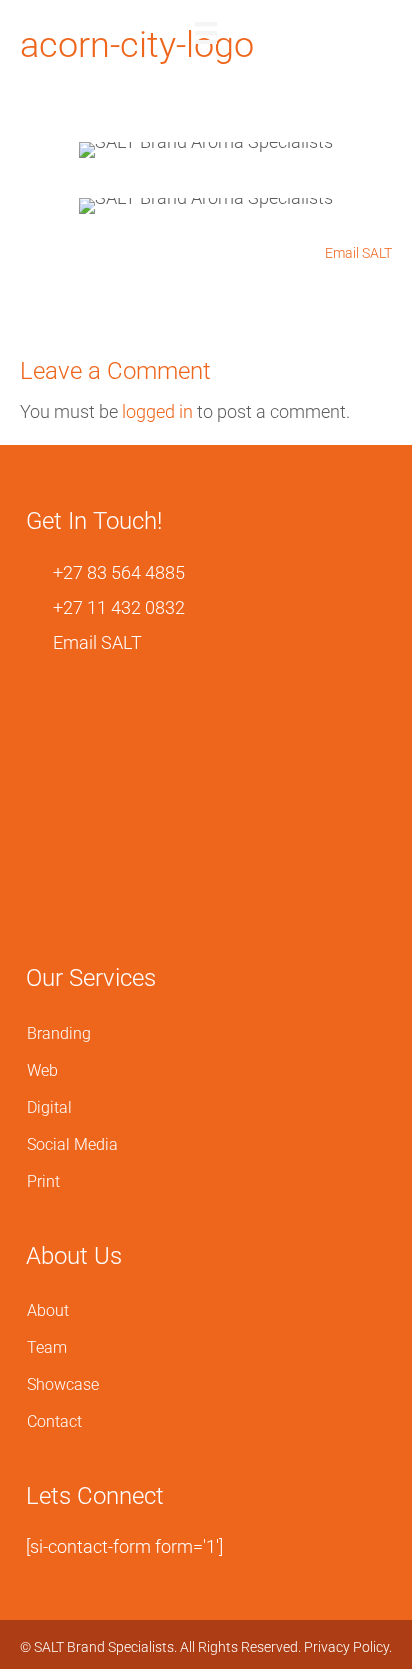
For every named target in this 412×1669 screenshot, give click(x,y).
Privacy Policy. (348, 1647)
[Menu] (206, 33)
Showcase (63, 1384)
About (48, 1310)
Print (43, 1181)
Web (42, 1070)
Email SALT (357, 253)
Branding (59, 1033)
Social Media (72, 1144)
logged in (157, 411)
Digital (49, 1107)
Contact (54, 1421)
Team (47, 1347)
